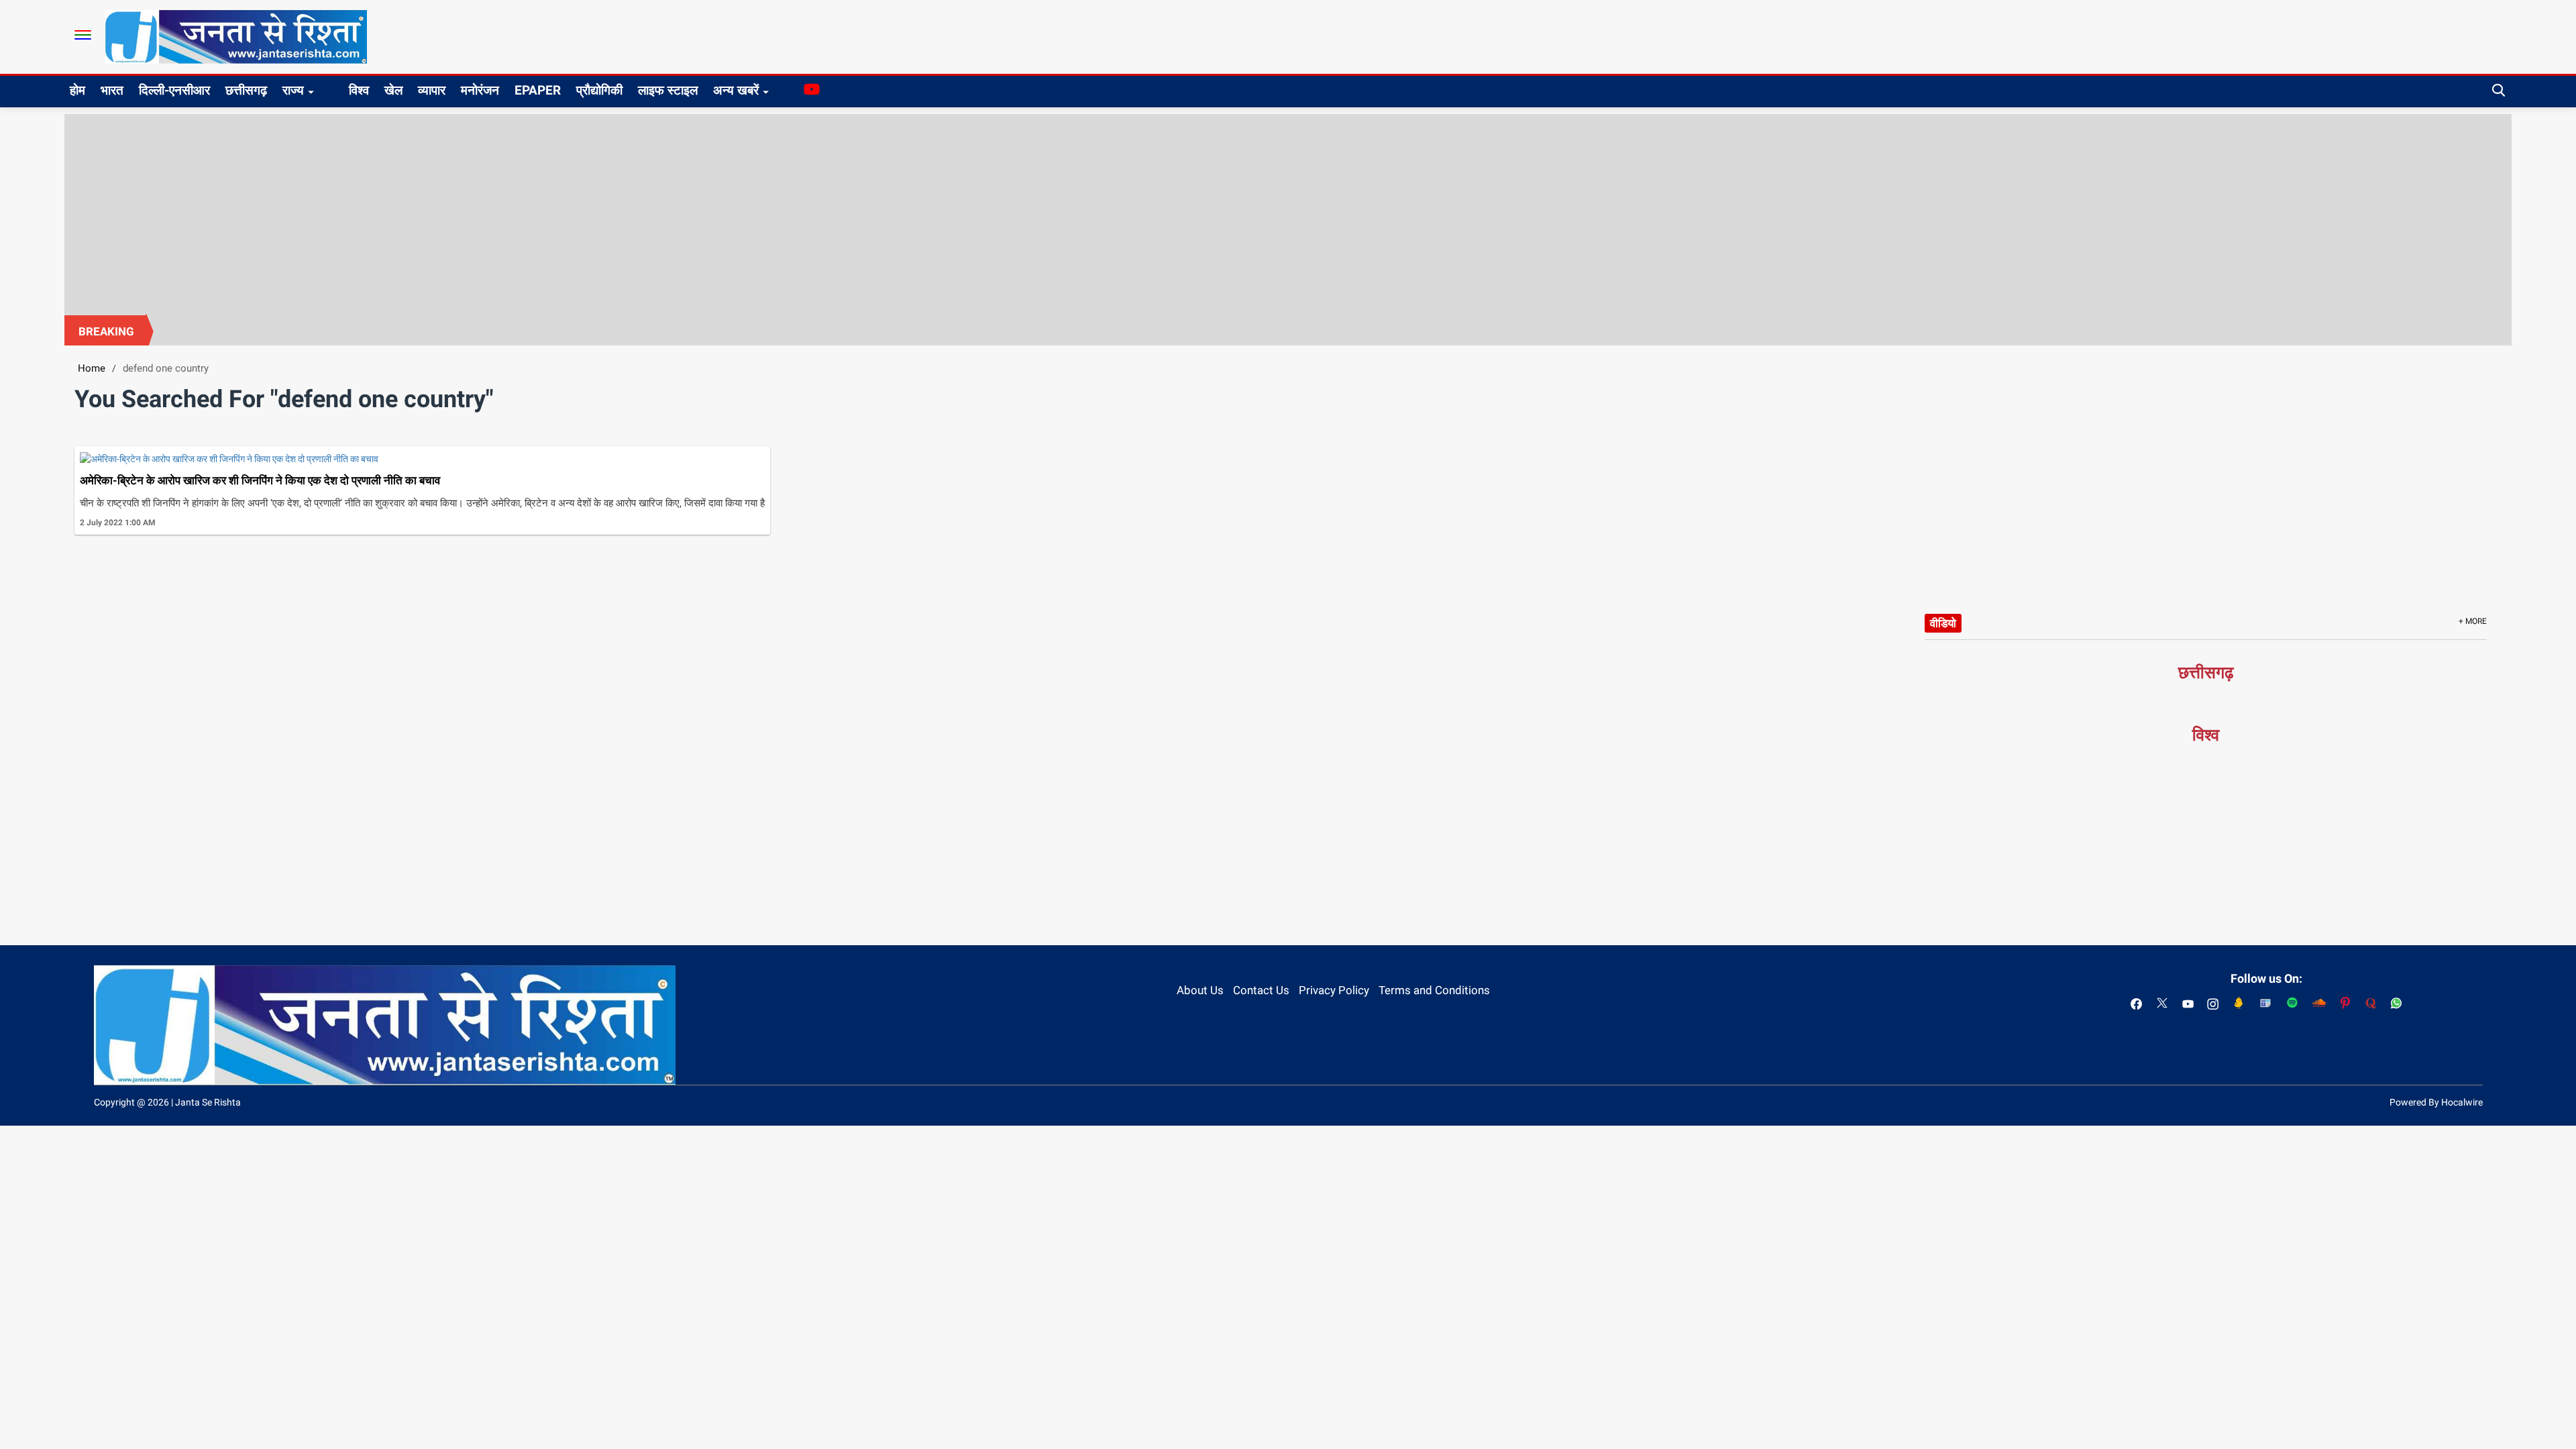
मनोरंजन (480, 90)
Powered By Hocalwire (2436, 1102)
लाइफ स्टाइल (668, 90)
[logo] (236, 36)
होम (77, 90)
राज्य (293, 90)
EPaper (538, 90)
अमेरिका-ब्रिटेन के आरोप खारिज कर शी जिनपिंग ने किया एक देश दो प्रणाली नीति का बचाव (260, 480)
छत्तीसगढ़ (246, 90)
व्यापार (432, 90)
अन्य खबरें (736, 90)
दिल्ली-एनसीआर (174, 90)
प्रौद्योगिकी (599, 90)
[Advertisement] (1288, 215)
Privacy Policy (1334, 990)
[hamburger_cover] (83, 35)
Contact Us (1261, 990)
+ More (2473, 621)
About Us (1200, 990)
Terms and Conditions (1434, 990)
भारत (112, 90)
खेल (393, 90)
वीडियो (1943, 623)
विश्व (359, 90)
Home (92, 368)
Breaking (106, 331)
